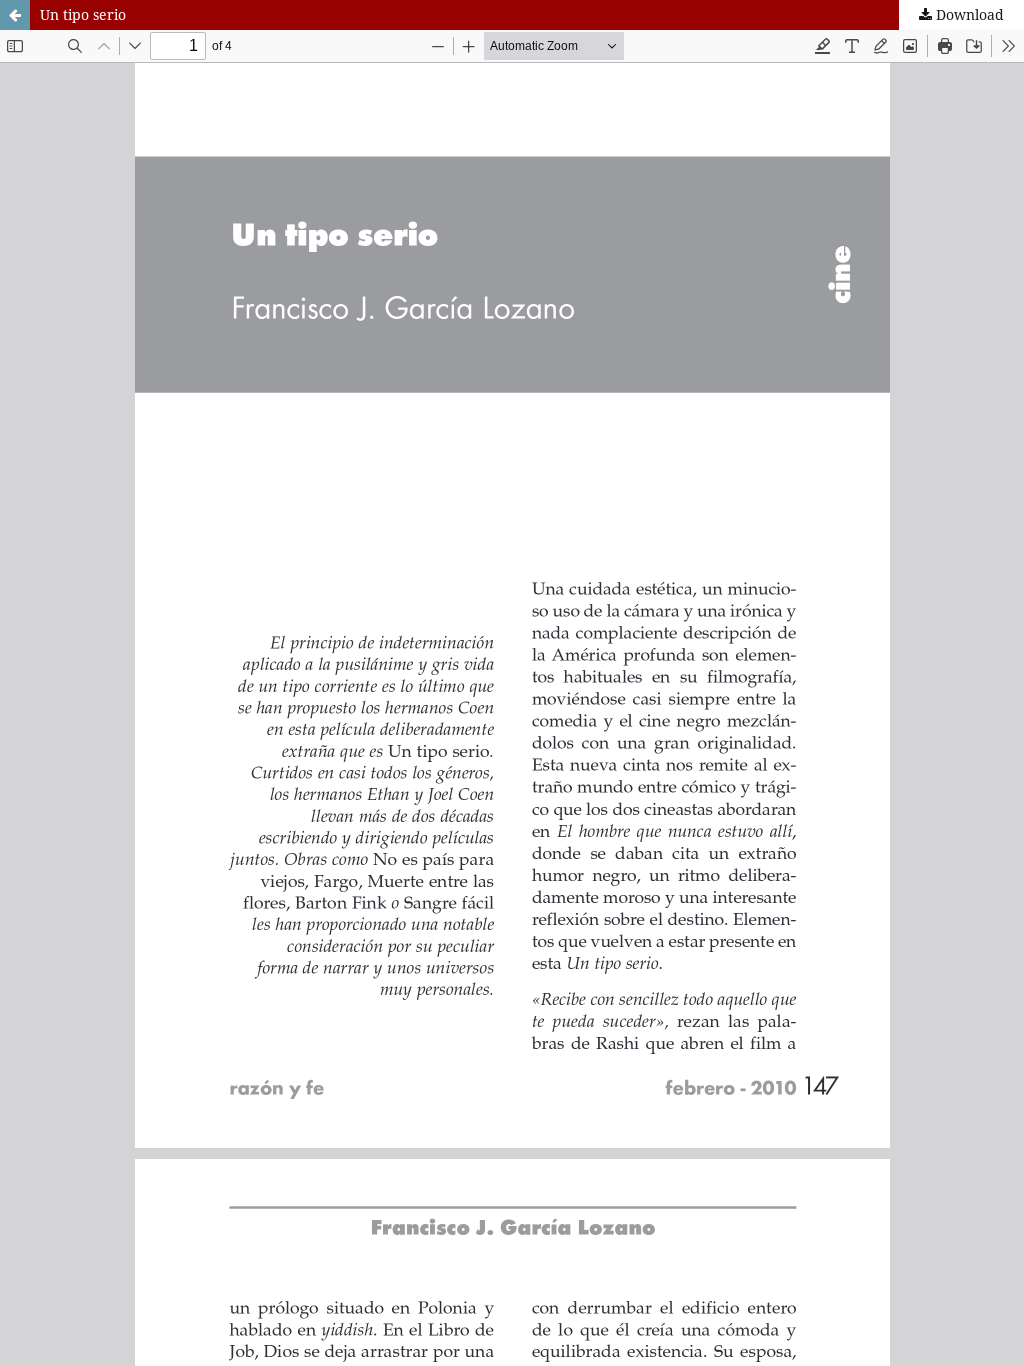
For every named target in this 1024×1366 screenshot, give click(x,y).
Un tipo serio (83, 14)
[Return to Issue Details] (15, 15)
